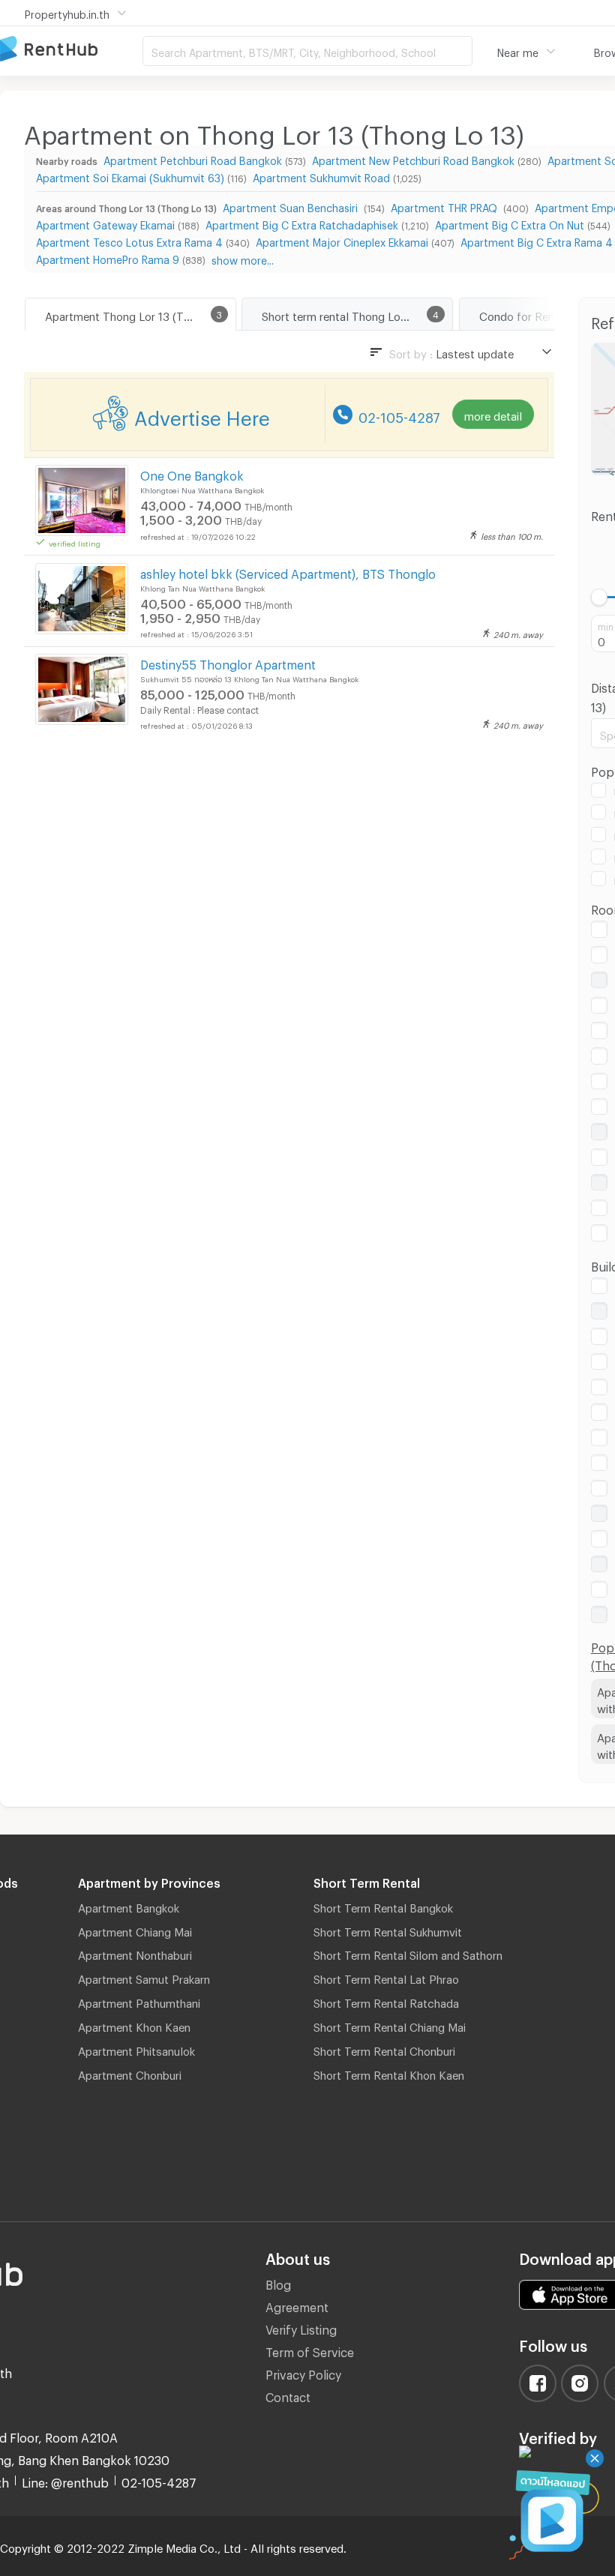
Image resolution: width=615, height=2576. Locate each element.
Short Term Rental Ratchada (386, 2001)
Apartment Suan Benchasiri (292, 206)
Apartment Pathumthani (139, 2001)
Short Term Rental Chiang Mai (390, 2025)
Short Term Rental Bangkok (383, 1906)
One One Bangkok (192, 473)
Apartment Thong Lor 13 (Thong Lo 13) (140, 314)
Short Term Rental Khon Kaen (389, 2073)
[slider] (600, 597)
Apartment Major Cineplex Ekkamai (342, 240)
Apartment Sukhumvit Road (321, 176)
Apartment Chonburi (130, 2073)
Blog (278, 2282)
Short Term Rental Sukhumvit (388, 1930)
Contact (288, 2395)
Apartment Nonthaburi (135, 1953)
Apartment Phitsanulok (136, 2049)
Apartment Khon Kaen (134, 2025)
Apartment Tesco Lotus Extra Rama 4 (129, 240)
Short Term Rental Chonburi (384, 2049)
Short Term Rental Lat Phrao (386, 1977)
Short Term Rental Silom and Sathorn (408, 1953)
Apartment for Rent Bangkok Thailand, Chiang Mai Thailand (71, 50)
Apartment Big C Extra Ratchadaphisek (302, 223)
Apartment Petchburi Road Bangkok (193, 159)
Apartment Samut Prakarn (144, 1977)
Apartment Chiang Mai (135, 1930)
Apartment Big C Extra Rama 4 (537, 240)
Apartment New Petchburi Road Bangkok (413, 159)
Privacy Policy (303, 2372)
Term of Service (310, 2350)
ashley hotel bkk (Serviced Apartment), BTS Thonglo (288, 572)
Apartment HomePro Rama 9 (108, 258)
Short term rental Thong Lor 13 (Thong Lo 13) (357, 314)
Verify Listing (301, 2327)
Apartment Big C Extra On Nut (510, 223)
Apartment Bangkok (129, 1906)
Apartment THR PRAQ (445, 206)
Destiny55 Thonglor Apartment (228, 662)
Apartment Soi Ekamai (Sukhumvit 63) (130, 176)
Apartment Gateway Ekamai (105, 223)
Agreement (297, 2305)
